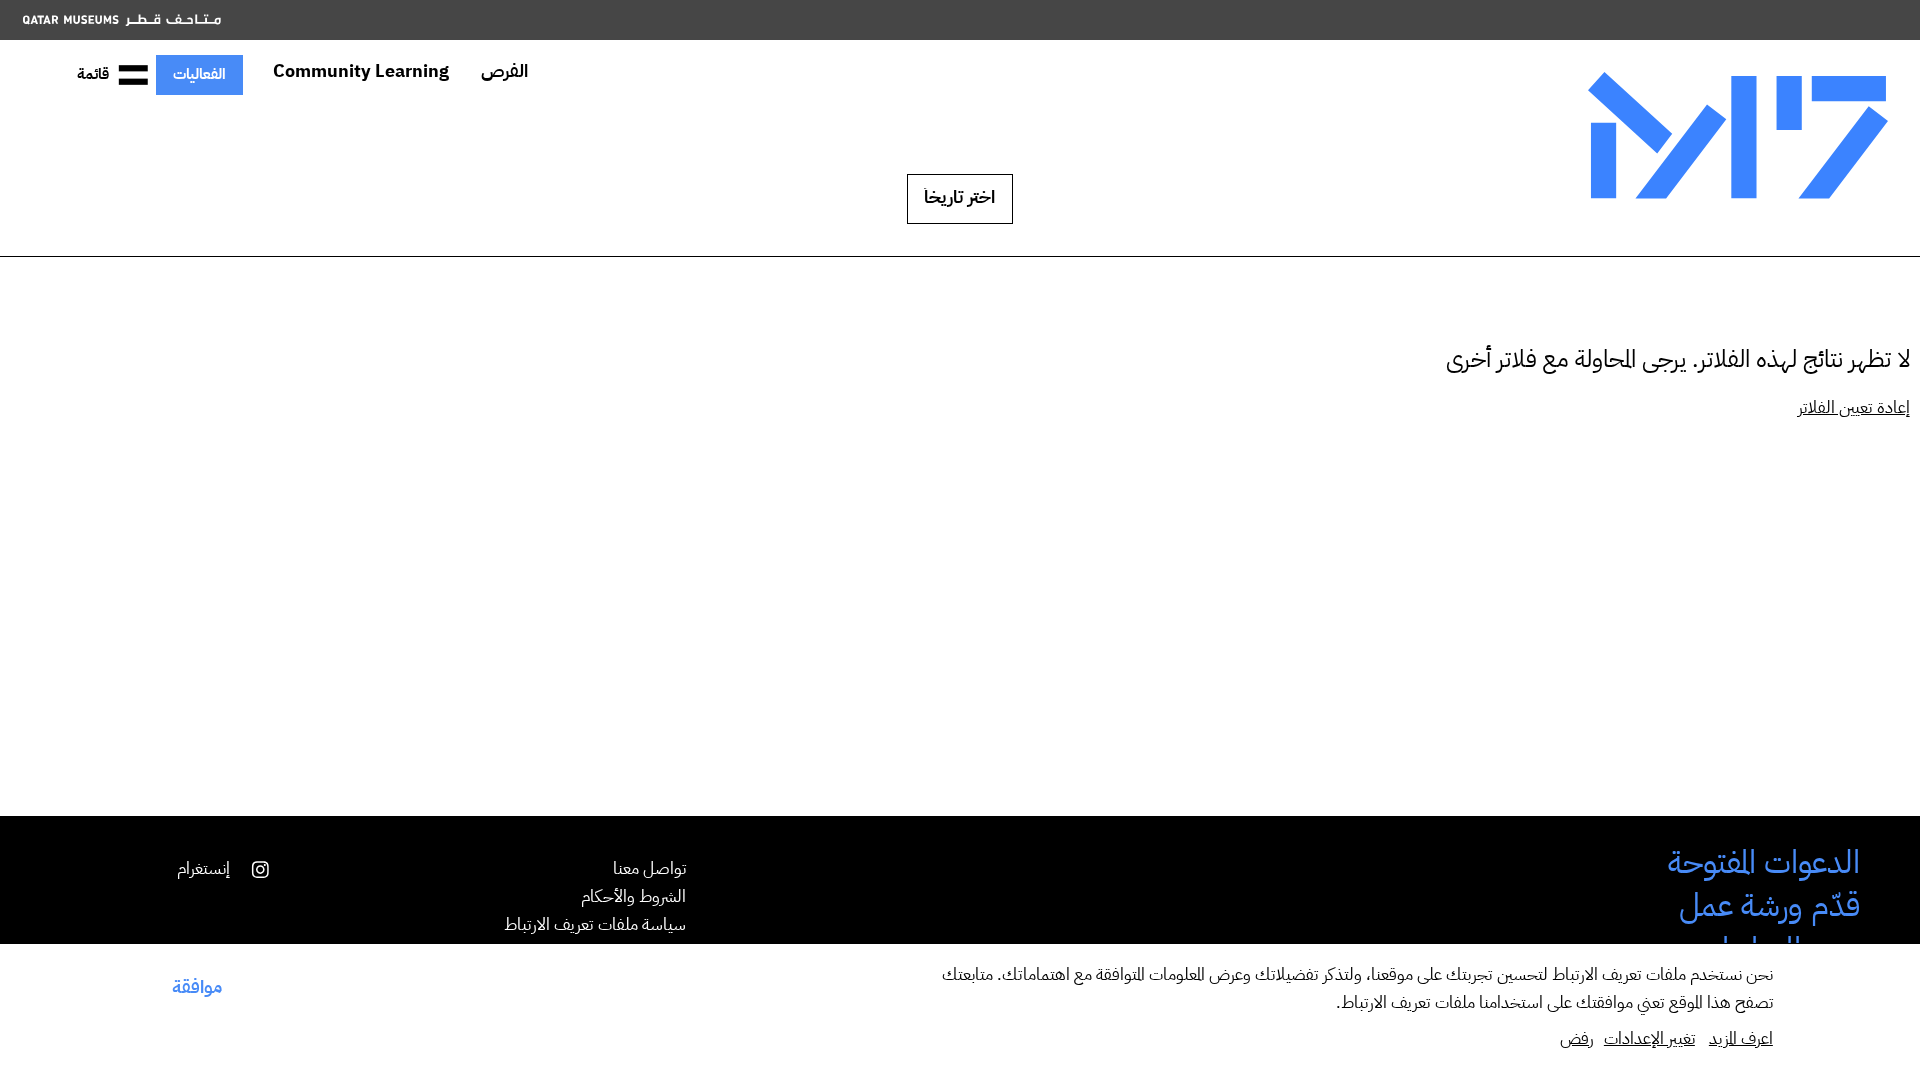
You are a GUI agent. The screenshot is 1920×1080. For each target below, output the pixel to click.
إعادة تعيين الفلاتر (1854, 409)
